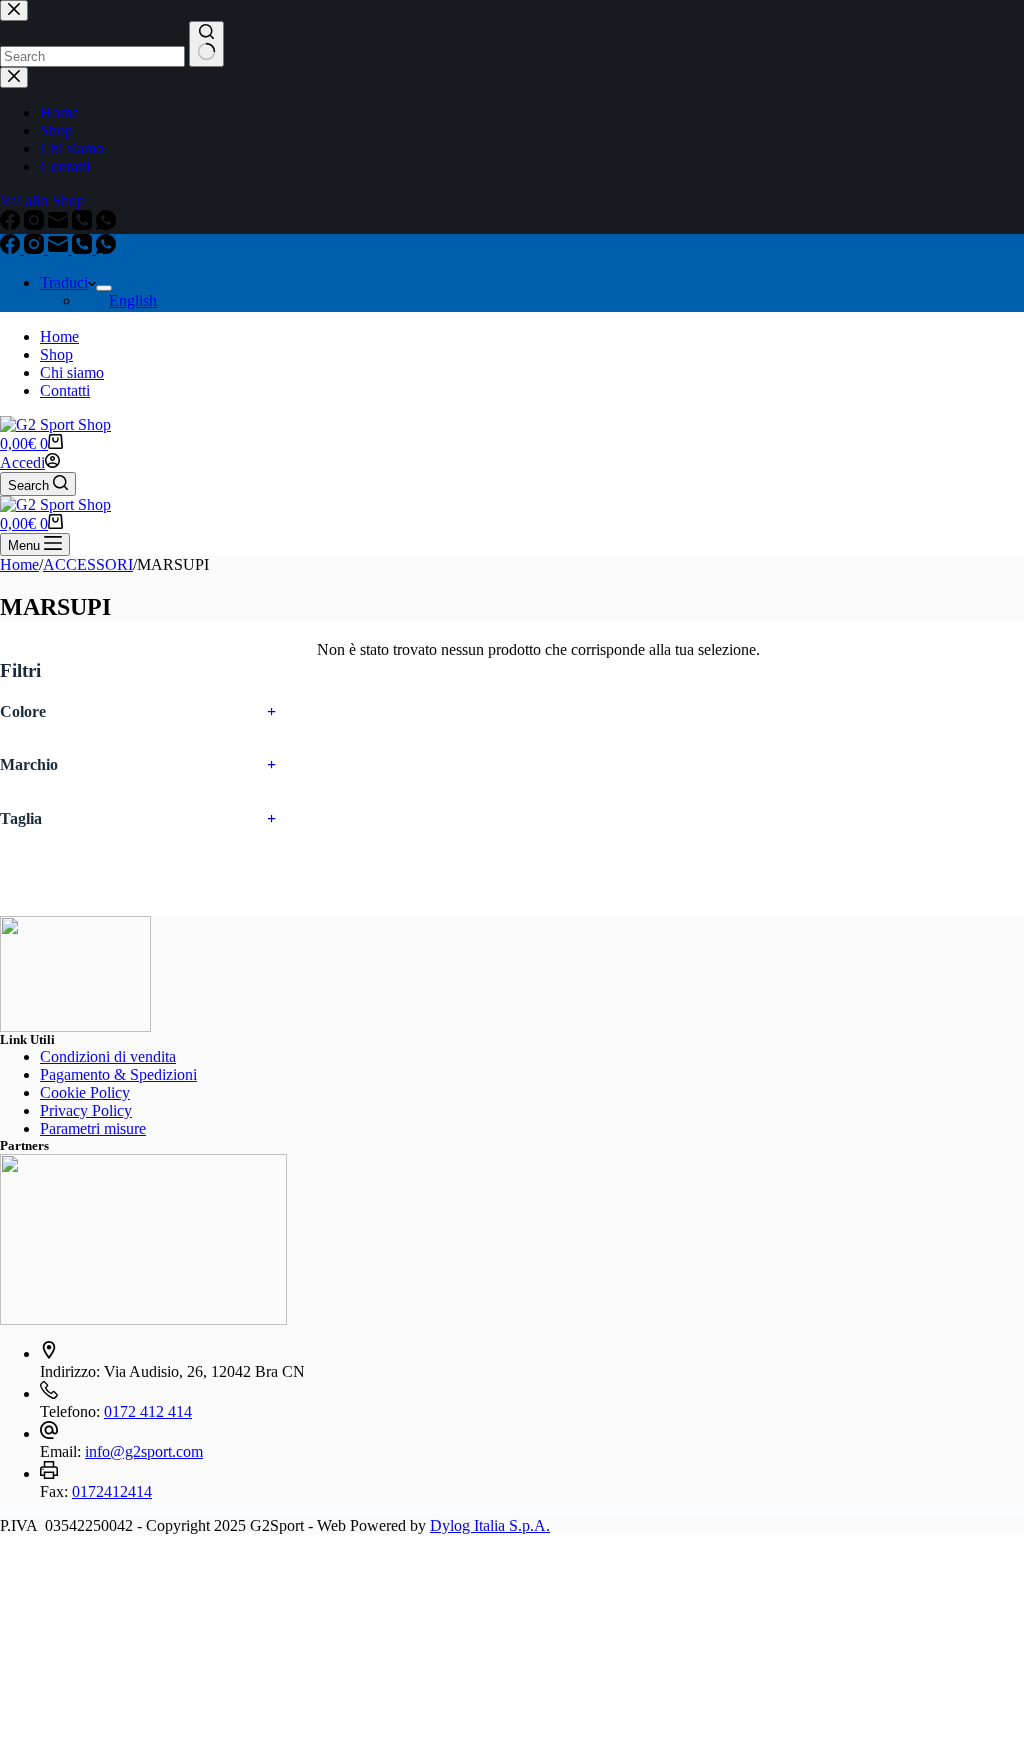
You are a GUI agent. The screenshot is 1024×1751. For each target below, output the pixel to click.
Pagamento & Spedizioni (118, 1074)
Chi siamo (72, 372)
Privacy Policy (86, 1110)
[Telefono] (84, 248)
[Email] (60, 248)
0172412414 (112, 1491)
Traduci (64, 282)
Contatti (65, 390)
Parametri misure (93, 1128)
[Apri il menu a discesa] (104, 288)
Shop (56, 354)
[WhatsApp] (106, 248)
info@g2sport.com (144, 1451)
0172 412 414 (148, 1411)
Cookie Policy (85, 1092)
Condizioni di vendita (108, 1056)
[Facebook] (12, 248)
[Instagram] (36, 248)
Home (59, 336)
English (133, 300)
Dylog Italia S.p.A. (490, 1525)
